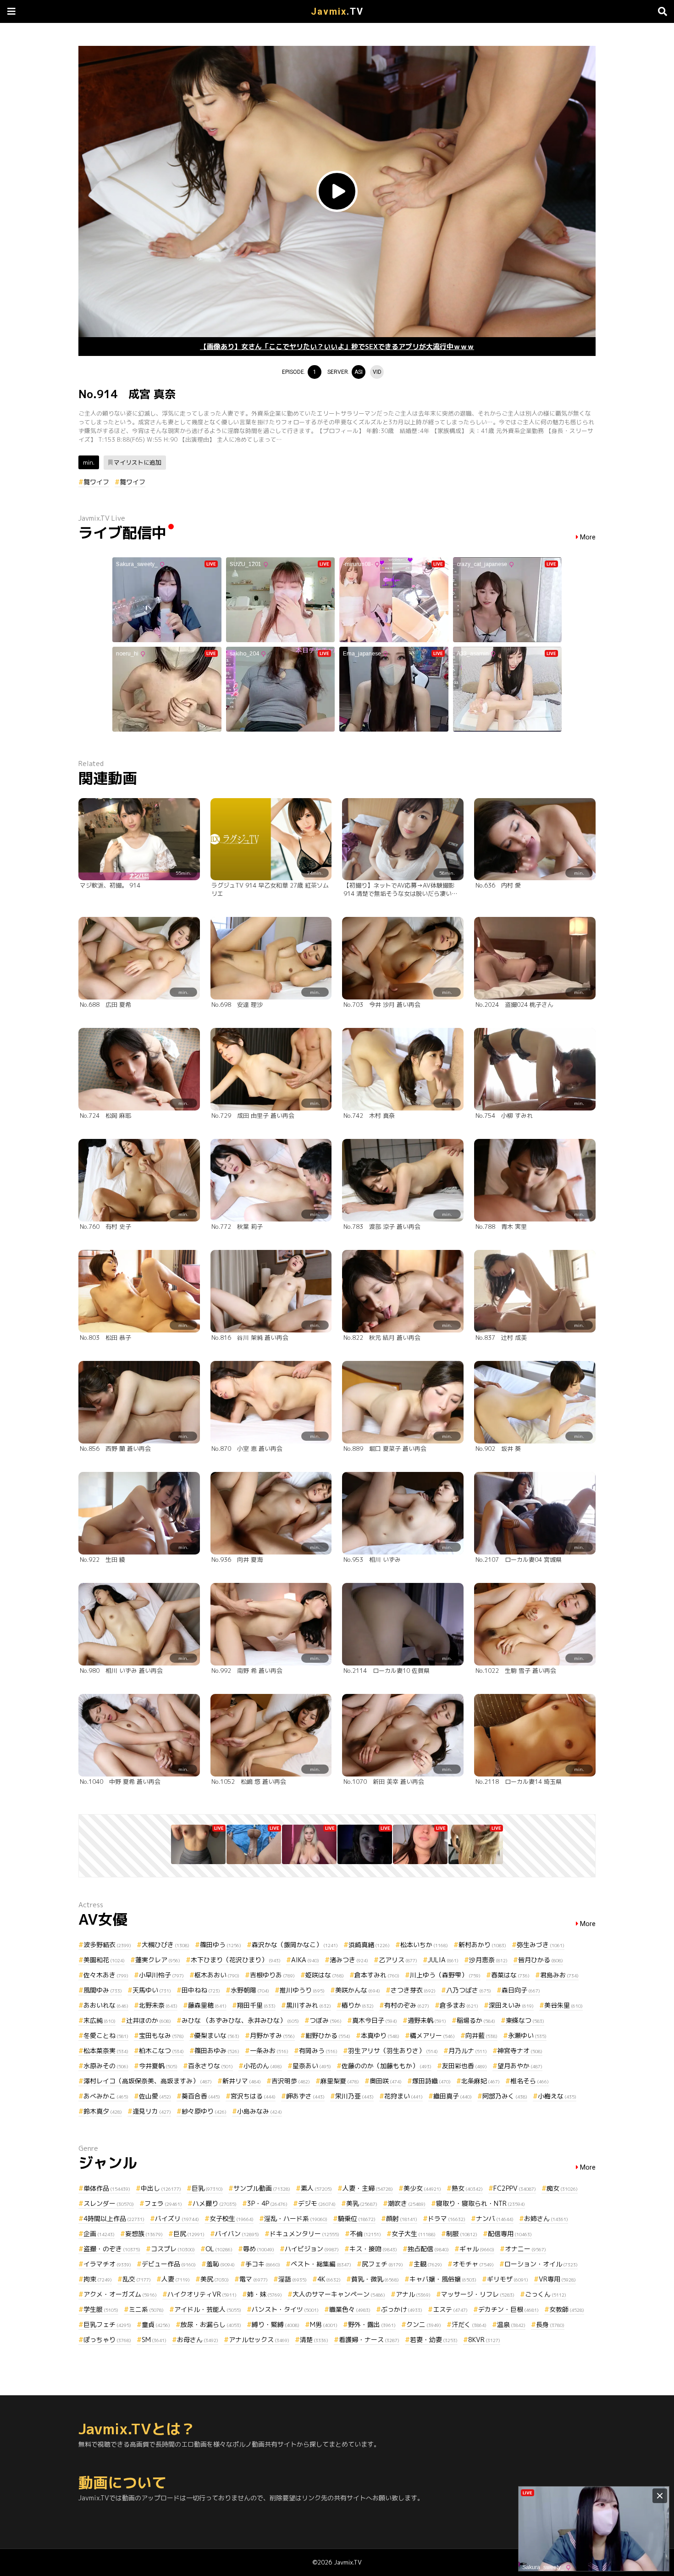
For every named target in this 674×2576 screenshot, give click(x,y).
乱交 (137, 2279)
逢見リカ (152, 2111)
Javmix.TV (348, 2562)
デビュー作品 (169, 2264)
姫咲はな (325, 1975)
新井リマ (242, 2081)
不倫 (365, 2234)
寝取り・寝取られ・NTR (481, 2203)
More (588, 537)
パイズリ (177, 2218)
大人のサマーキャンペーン (339, 2294)
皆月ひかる (541, 1960)
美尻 (215, 2279)
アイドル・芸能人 (208, 2309)
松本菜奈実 (106, 2051)
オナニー (525, 2249)
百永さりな (210, 2066)
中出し (161, 2188)
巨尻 (189, 2234)
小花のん (263, 2066)
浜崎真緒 (369, 1945)
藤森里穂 (207, 2005)
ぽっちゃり (107, 2340)
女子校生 (232, 2218)
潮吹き (407, 2203)
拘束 (98, 2279)
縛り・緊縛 (276, 2324)
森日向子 (521, 1990)
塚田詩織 (431, 2081)
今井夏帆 (158, 2066)
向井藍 (481, 2035)
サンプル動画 (262, 2188)
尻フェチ (382, 2264)
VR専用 (557, 2279)
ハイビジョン (312, 2249)
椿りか (358, 2005)
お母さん (198, 2340)
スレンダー (109, 2203)
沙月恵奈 (488, 1960)
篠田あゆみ (217, 2051)
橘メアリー (432, 2035)
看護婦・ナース (369, 2340)
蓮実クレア (158, 1960)
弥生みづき (541, 1945)
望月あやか (520, 2066)
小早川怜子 (161, 1975)
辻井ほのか (149, 2020)
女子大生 (414, 2234)
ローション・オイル (541, 2264)
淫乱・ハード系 (296, 2218)
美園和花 (104, 1960)
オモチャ (473, 2264)
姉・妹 (265, 2294)
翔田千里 (256, 2005)
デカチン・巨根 (508, 2309)
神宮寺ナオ (520, 2051)
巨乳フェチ (107, 2324)
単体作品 (107, 2188)
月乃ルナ (468, 2051)
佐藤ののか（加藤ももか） (387, 2066)
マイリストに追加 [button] (138, 462)
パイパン (237, 2234)
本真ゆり (380, 2035)
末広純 (99, 2020)
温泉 (511, 2324)
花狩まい (403, 2096)
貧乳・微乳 (375, 2279)
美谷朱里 (564, 2005)
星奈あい (312, 2066)
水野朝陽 (250, 1990)
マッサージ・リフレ (478, 2294)
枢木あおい (217, 1975)
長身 (550, 2324)
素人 (316, 2188)
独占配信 (428, 2249)
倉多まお (459, 2005)
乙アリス (398, 1960)
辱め (259, 2249)
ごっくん (546, 2294)
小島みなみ (260, 2111)
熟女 (467, 2188)
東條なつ (525, 2020)
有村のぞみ (407, 2005)
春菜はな (510, 1975)
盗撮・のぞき (112, 2249)
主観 (428, 2264)
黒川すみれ (309, 2005)
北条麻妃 (481, 2081)
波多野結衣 (107, 1945)
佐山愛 (155, 2096)
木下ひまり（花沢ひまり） (236, 1960)
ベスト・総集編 (321, 2264)
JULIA (443, 1960)
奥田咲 (386, 2081)
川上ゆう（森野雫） (445, 1975)
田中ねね (201, 1990)
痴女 (562, 2188)
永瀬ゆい (527, 2035)
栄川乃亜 (354, 2096)
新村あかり (482, 1945)
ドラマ (447, 2218)
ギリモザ (508, 2279)
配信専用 (510, 2234)
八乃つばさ (469, 1990)
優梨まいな (217, 2035)
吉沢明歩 (291, 2081)
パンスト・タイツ (285, 2309)
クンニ (424, 2324)
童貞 (156, 2324)
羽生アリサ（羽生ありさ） (393, 2051)
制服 (462, 2234)
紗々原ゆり (204, 2111)
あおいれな (106, 2005)
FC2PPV (515, 2188)
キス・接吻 (373, 2249)
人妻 (176, 2279)
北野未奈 (158, 2005)
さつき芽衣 (413, 1990)
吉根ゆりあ (272, 1975)
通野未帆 (427, 2020)
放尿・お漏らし (211, 2324)
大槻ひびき (166, 1945)
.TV (337, 11)
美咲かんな (358, 1990)
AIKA (305, 1960)
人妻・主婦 (368, 2188)
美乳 (362, 2203)
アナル (413, 2294)
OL (219, 2249)
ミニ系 (146, 2309)
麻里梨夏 (340, 2081)
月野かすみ (272, 2035)
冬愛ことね (106, 2035)
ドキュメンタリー (304, 2234)
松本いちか (424, 1945)
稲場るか (476, 2020)
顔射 (402, 2218)
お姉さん (546, 2218)
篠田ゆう (221, 1945)
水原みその (106, 2066)
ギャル (477, 2249)
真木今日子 (375, 2020)
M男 (324, 2324)
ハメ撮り (215, 2203)
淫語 (293, 2279)
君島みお (559, 1975)
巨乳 (207, 2188)
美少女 (422, 2188)
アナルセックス (259, 2340)
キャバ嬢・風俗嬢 (443, 2279)
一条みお (269, 2051)
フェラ (163, 2203)
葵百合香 (201, 2096)
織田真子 (453, 2096)
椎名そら (530, 2081)
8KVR (484, 2340)
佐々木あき (106, 1975)
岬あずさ (305, 2096)
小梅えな (557, 2096)
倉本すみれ (377, 1975)
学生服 (101, 2309)
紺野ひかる (328, 2035)
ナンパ (495, 2218)
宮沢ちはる (253, 2096)
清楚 (314, 2340)
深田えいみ (511, 2005)
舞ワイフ (96, 482)
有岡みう (318, 2051)
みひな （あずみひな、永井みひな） (240, 2020)
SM (154, 2340)
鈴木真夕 (103, 2111)
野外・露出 (372, 2324)
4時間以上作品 (114, 2218)
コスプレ (173, 2249)
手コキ (263, 2264)
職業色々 (350, 2309)
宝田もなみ (161, 2035)
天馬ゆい (152, 1990)
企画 (99, 2234)
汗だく (469, 2324)
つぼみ (326, 2020)
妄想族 (144, 2234)
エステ (450, 2309)
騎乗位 (357, 2218)
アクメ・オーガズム (120, 2294)
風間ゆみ (103, 1990)
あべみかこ (106, 2096)
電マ (254, 2279)
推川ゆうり (302, 1990)
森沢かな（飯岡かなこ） (295, 1945)
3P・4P (267, 2203)
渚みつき (349, 1960)
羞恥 (221, 2264)
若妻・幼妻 (434, 2340)
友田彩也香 (464, 2066)
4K (329, 2279)
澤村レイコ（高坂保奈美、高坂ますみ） (148, 2081)
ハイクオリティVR (202, 2294)
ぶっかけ (402, 2309)
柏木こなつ (161, 2051)
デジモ (317, 2203)
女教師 (567, 2309)
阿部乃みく (505, 2096)
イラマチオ (107, 2264)
